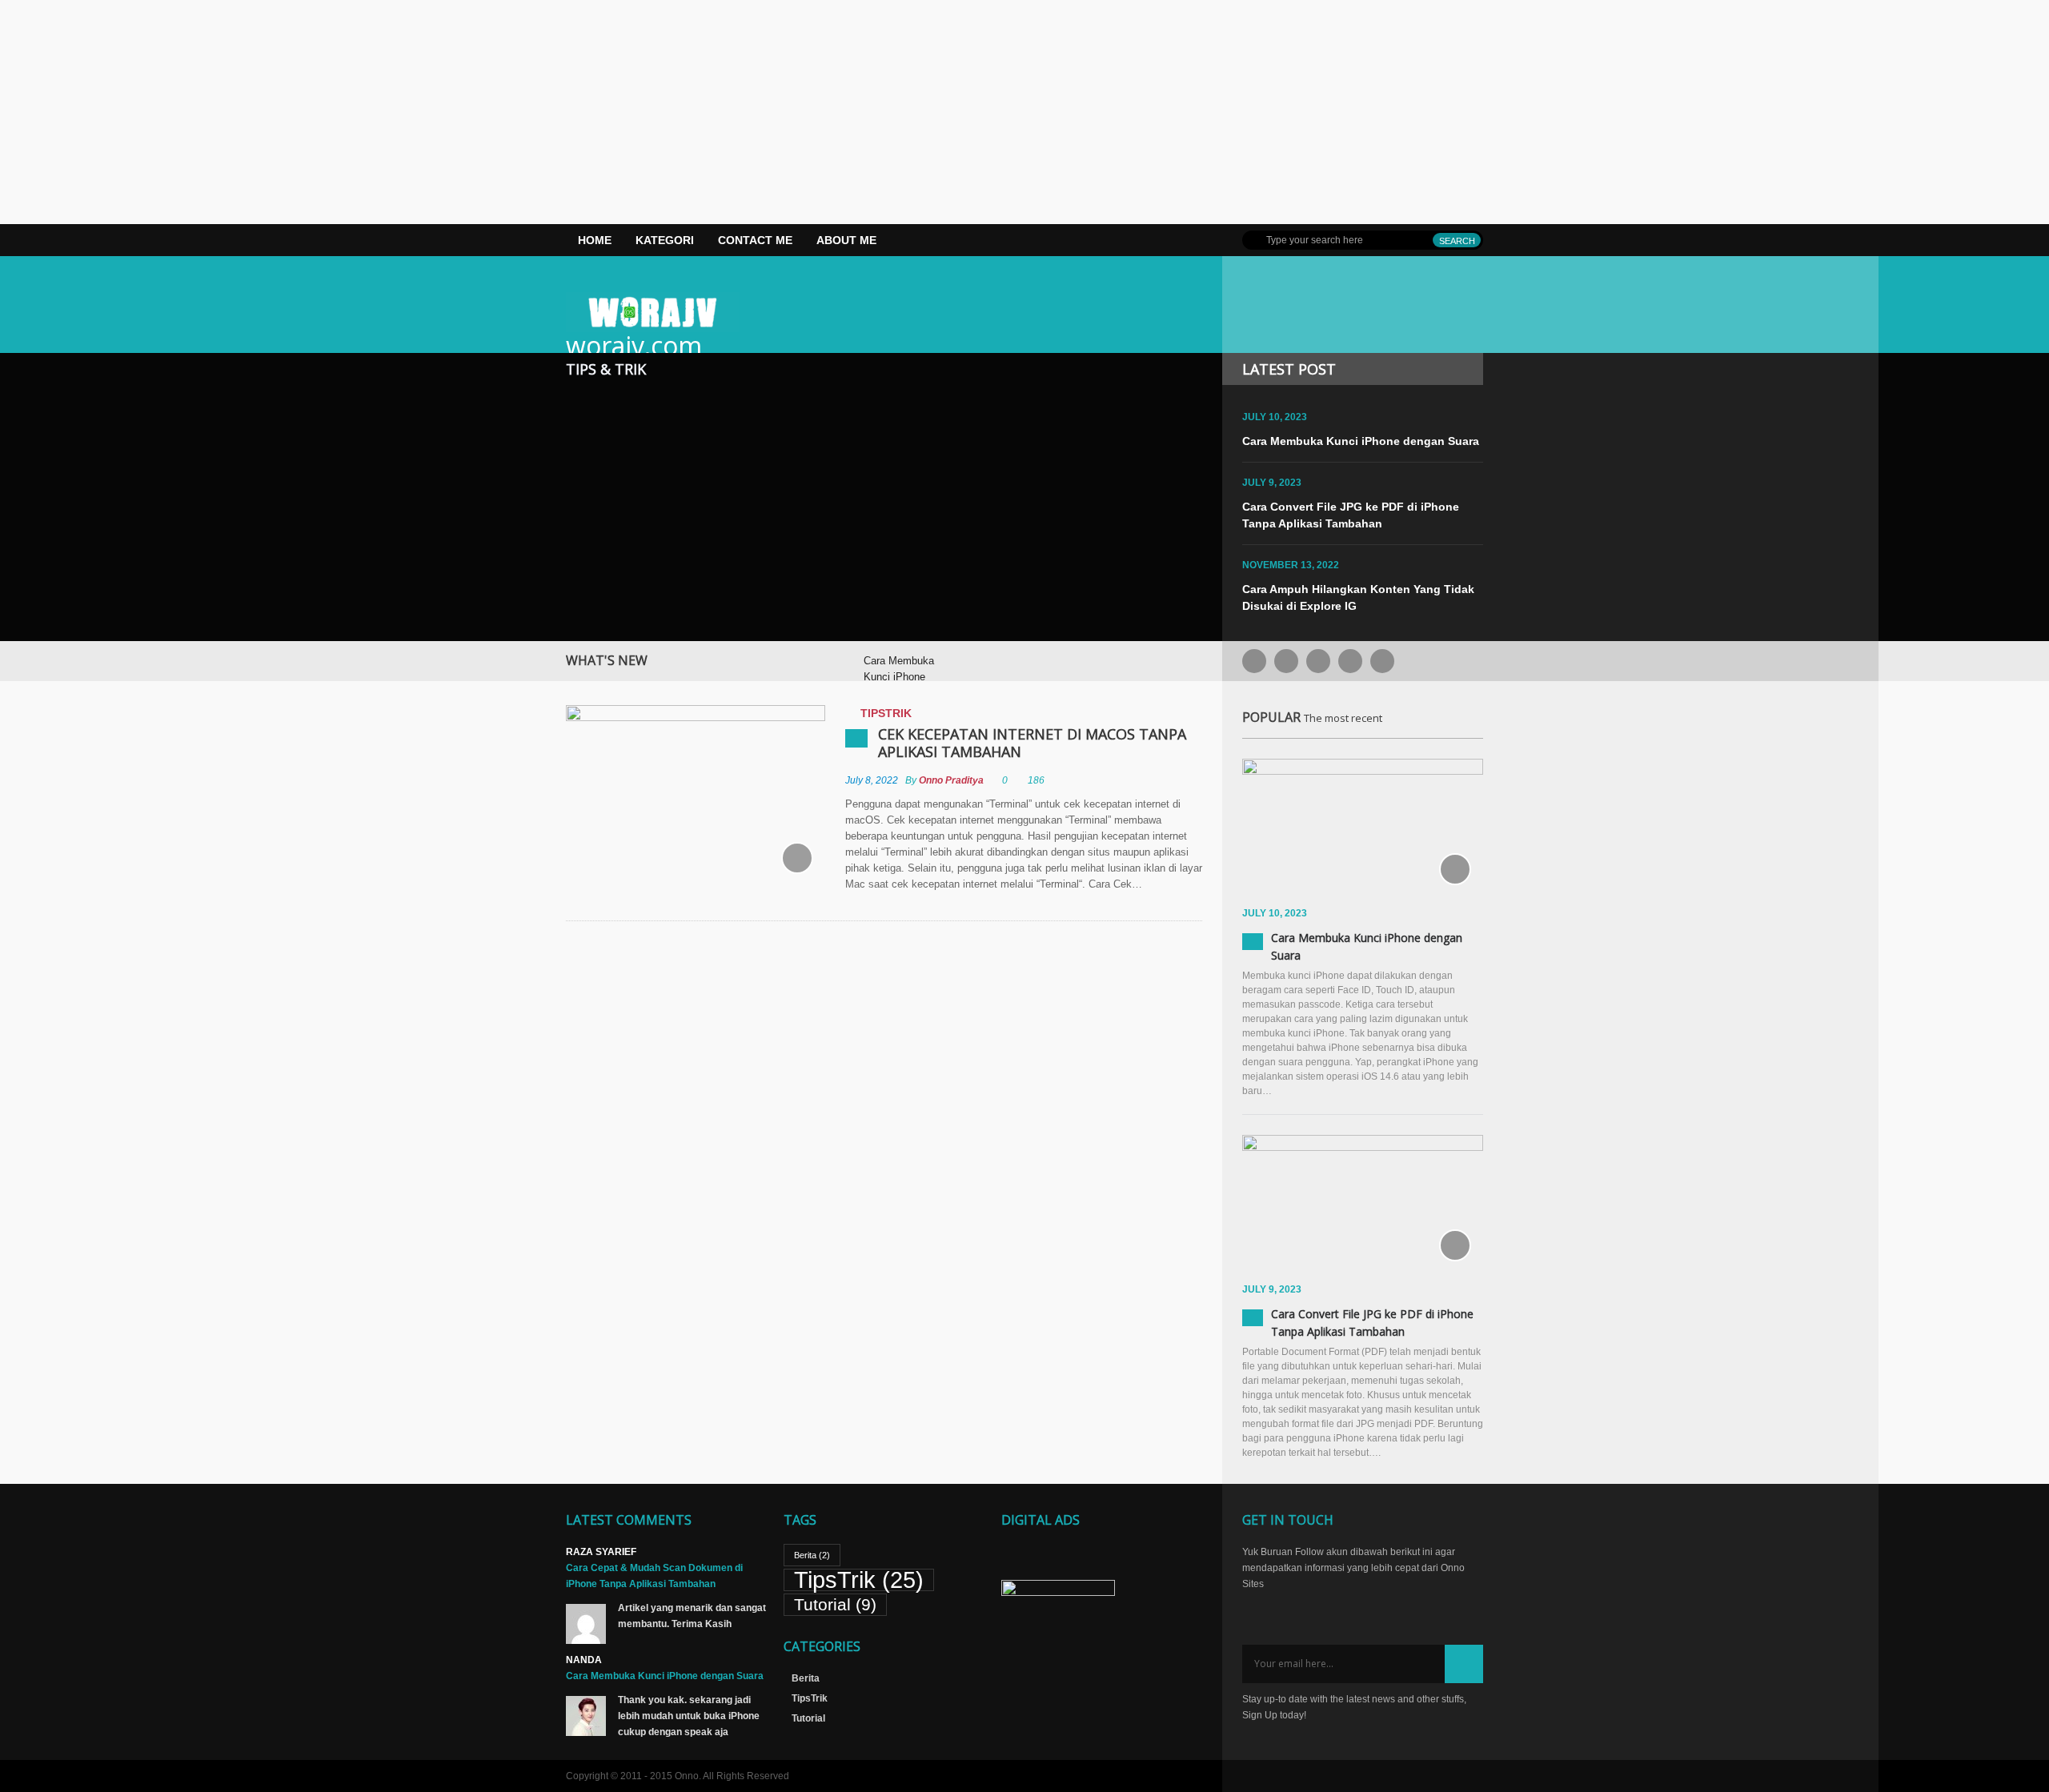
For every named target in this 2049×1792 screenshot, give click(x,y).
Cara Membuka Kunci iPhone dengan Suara (1361, 441)
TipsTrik (886, 713)
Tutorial (835, 1604)
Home (595, 240)
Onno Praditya (951, 780)
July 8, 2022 (872, 780)
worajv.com (634, 345)
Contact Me (755, 240)
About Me (846, 240)
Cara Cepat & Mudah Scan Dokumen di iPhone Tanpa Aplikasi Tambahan (654, 1576)
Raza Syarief (601, 1552)
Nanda (584, 1660)
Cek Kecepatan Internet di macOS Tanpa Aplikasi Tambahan (1032, 743)
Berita (812, 1555)
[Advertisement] (480, 112)
